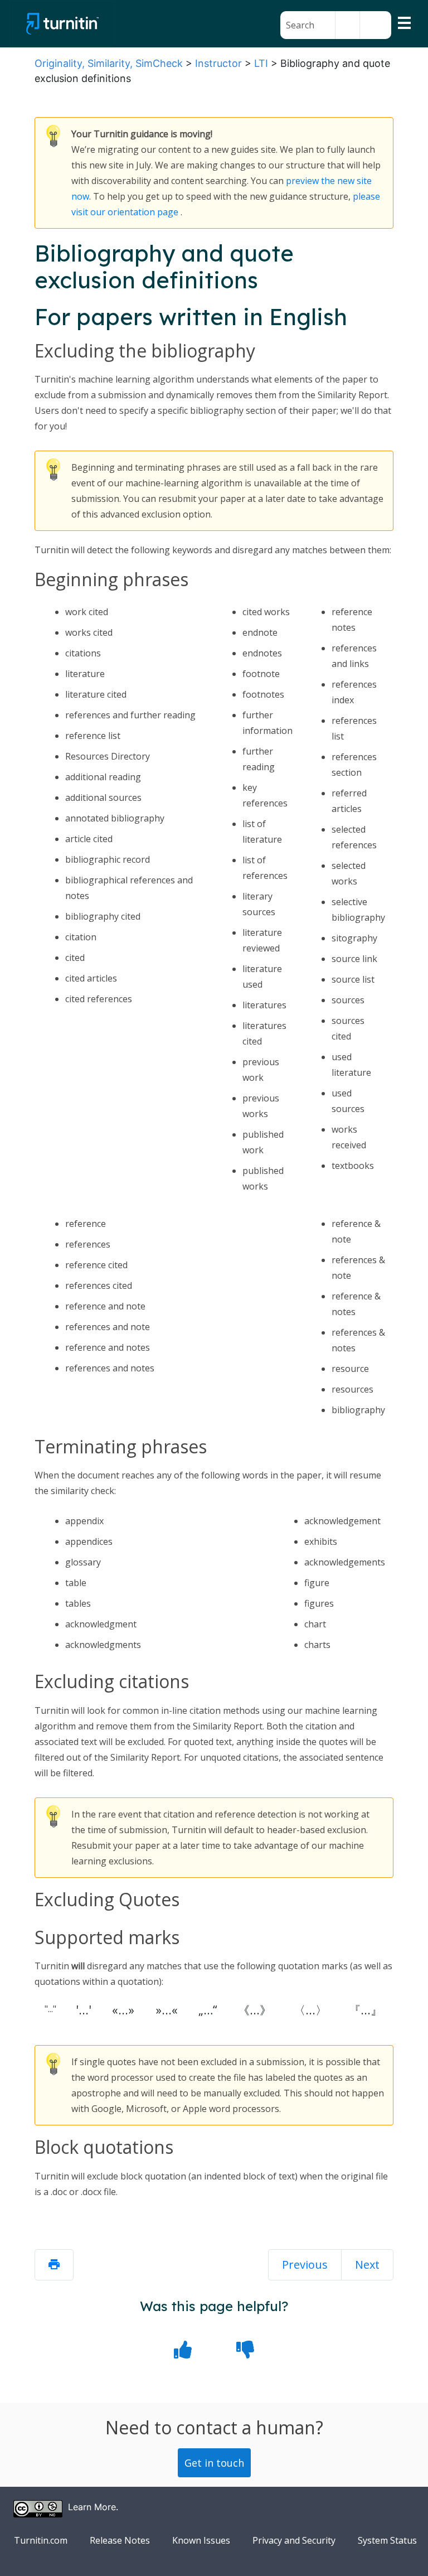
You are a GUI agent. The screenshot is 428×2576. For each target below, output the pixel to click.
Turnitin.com (41, 2540)
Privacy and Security (294, 2540)
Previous (305, 2265)
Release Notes (120, 2540)
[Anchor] (301, 352)
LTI (261, 63)
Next (367, 2265)
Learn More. (93, 2507)
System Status (387, 2540)
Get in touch (214, 2463)
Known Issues (201, 2540)
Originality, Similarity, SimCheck (109, 63)
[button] (347, 25)
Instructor (218, 63)
